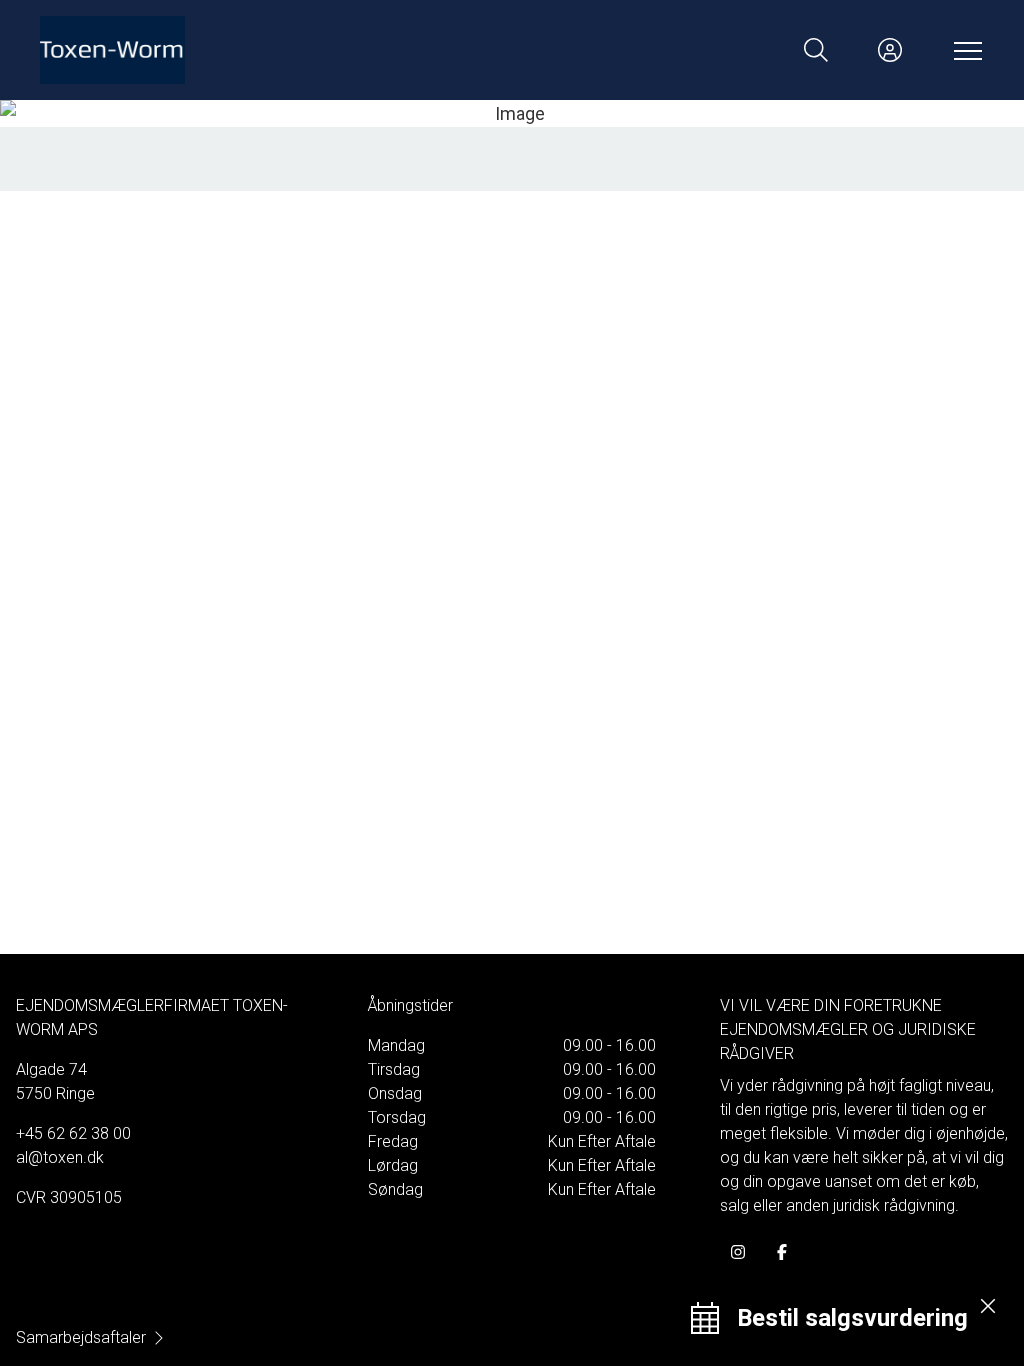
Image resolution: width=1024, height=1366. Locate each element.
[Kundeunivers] (890, 50)
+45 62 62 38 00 (73, 1133)
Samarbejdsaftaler (81, 1337)
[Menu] (964, 50)
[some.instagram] (738, 1252)
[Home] (276, 50)
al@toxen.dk (60, 1157)
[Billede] (512, 113)
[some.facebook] (782, 1252)
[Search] (816, 50)
